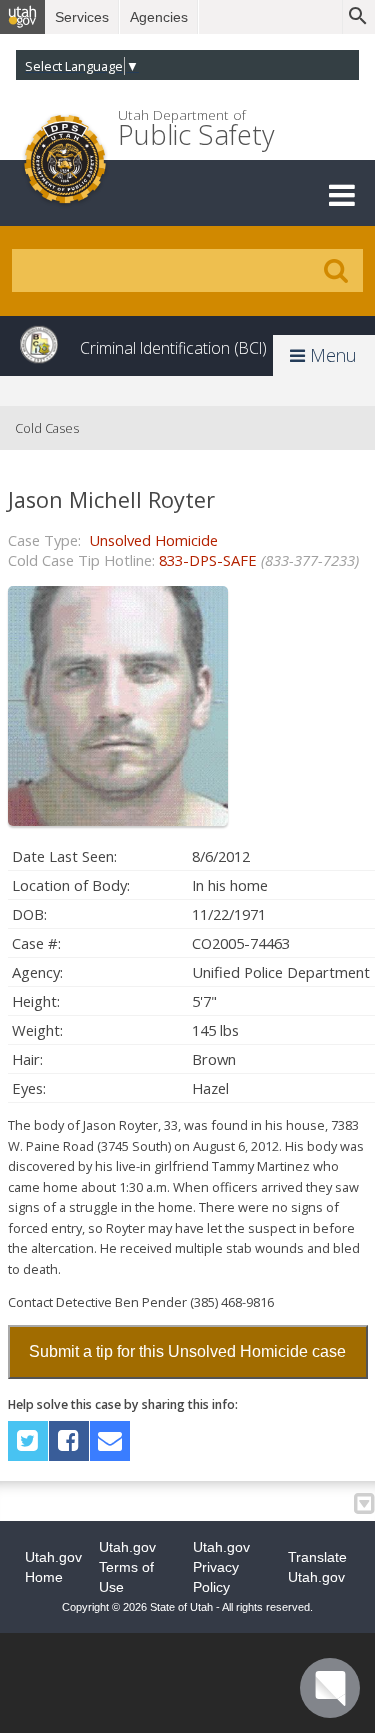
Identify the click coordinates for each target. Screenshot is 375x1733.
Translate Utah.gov (317, 1567)
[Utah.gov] (22, 17)
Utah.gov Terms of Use (127, 1567)
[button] (342, 195)
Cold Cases (47, 428)
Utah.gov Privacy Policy (221, 1567)
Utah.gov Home (53, 1567)
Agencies (159, 17)
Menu (331, 355)
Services (82, 17)
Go (336, 271)
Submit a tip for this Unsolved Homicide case (187, 1351)
